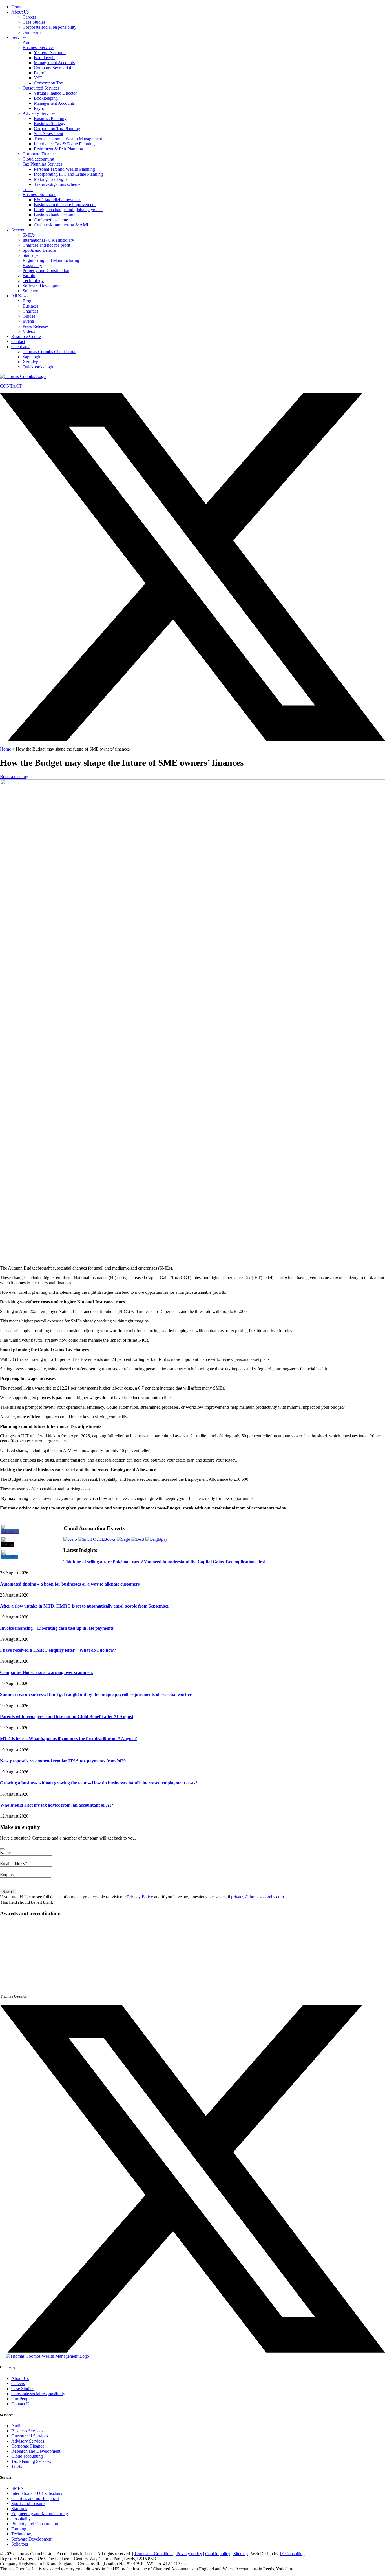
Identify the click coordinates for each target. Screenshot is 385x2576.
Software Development (43, 286)
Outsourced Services (41, 88)
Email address (14, 1864)
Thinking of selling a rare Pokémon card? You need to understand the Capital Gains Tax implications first (164, 1562)
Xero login (32, 362)
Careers (29, 17)
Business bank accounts (55, 215)
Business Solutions (39, 194)
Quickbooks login (38, 367)
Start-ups (30, 255)
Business (30, 306)
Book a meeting (14, 777)
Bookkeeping (46, 58)
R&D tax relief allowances (57, 200)
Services (19, 37)
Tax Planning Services (42, 164)
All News (20, 296)
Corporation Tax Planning (57, 129)
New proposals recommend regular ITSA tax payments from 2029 (63, 1761)
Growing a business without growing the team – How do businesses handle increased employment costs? (99, 1783)
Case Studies (34, 22)
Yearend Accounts (50, 53)
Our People (21, 2399)
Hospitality (32, 265)
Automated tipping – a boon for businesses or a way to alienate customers (70, 1584)
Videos (29, 331)
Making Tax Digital (51, 179)
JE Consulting (292, 2554)
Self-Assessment (48, 134)
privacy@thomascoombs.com (257, 1897)
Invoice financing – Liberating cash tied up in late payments (57, 1628)
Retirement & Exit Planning (58, 149)
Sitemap (241, 2554)
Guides (29, 316)
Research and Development (36, 2451)
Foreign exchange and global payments (69, 210)
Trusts (28, 189)
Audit (28, 42)
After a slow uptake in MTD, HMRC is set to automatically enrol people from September (85, 1606)
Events (29, 321)
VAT (38, 78)
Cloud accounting (38, 159)
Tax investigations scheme (57, 184)
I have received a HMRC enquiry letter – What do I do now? (58, 1650)
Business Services (38, 47)
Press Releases (36, 326)
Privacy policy (189, 2554)
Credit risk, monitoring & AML (62, 225)
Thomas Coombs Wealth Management (68, 139)
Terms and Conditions (154, 2554)
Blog (27, 301)
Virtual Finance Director (55, 93)
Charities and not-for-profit (46, 245)
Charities (30, 311)
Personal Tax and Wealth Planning (64, 169)
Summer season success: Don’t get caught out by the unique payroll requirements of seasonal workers (97, 1694)
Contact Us (21, 2404)
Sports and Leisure (39, 250)
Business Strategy (50, 123)
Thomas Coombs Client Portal (49, 352)
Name (5, 1853)
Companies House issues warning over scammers (47, 1672)
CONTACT (11, 386)
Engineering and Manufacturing (51, 260)
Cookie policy (218, 2554)
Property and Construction (46, 270)
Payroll (40, 73)
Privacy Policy (140, 1897)
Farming (30, 276)
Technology (33, 281)
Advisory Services (39, 113)
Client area (21, 347)
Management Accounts (54, 63)
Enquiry (7, 1875)
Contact (18, 341)
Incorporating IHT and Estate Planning (68, 174)
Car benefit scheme (51, 220)
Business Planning (50, 118)
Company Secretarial (52, 68)
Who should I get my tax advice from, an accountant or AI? (57, 1805)
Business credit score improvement (65, 205)
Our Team (32, 32)
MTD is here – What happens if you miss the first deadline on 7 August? (68, 1739)
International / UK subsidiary (48, 240)
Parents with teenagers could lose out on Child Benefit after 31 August (67, 1717)
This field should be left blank (26, 1902)
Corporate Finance (39, 154)
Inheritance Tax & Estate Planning (64, 144)
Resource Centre (26, 336)
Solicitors (31, 291)
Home (17, 7)
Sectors (18, 230)
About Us (20, 12)
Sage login (32, 357)
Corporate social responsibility (49, 27)
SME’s (29, 235)
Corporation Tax (48, 83)
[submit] (2, 1849)
